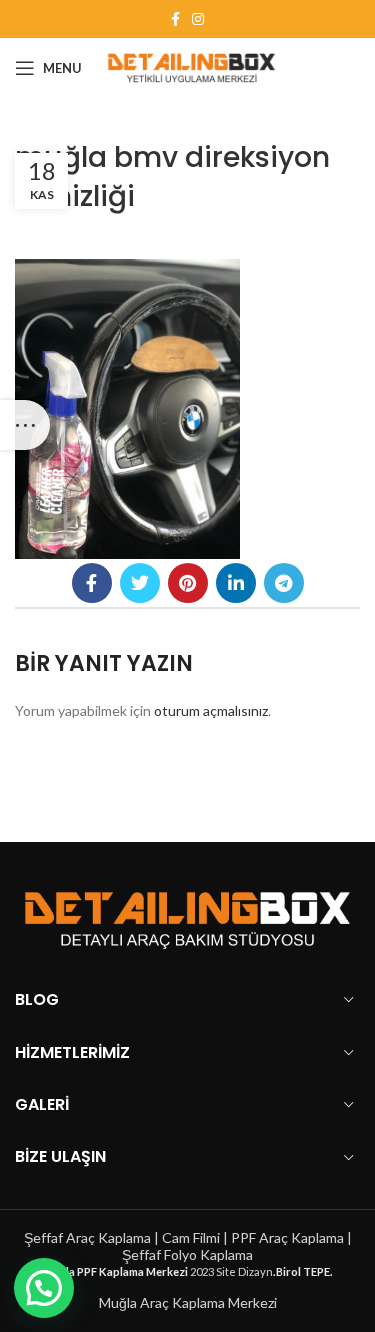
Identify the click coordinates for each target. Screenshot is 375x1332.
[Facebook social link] (175, 19)
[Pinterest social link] (188, 583)
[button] (44, 1288)
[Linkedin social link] (236, 583)
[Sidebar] (25, 425)
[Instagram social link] (198, 19)
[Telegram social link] (284, 583)
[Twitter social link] (140, 583)
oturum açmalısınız (211, 710)
